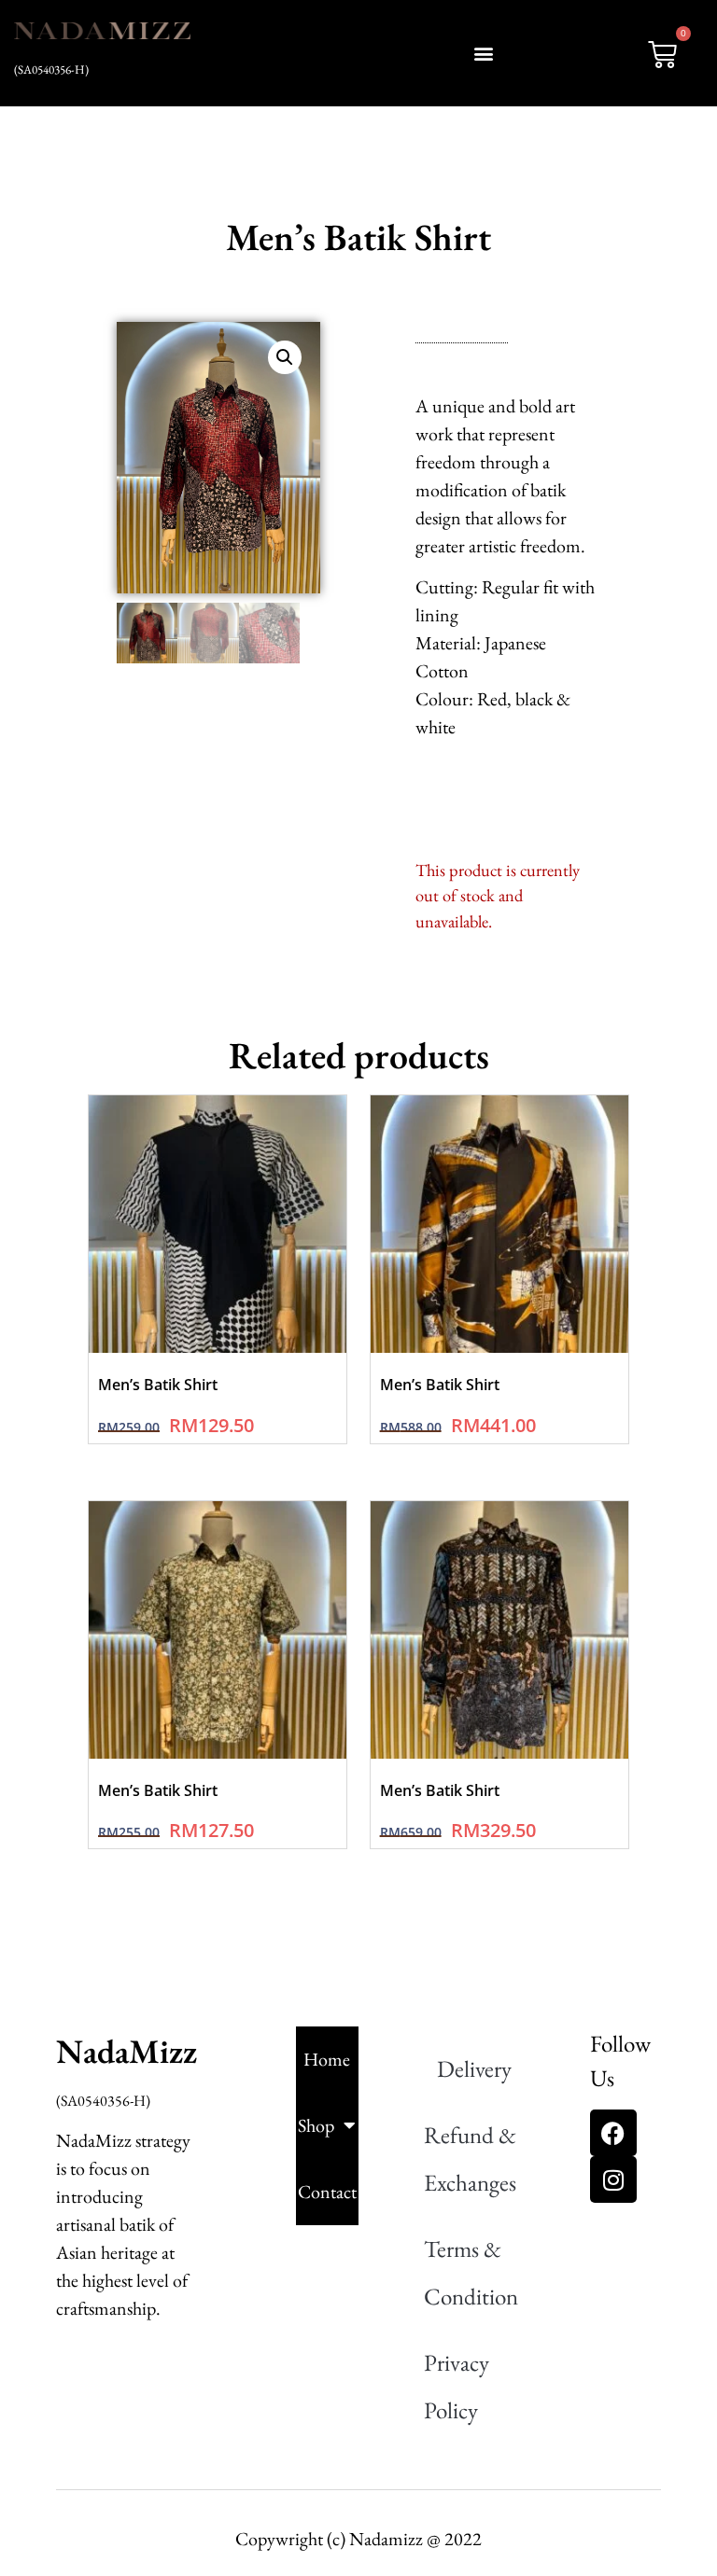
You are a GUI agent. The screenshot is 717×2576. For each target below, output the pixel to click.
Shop (316, 2125)
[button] (485, 53)
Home (327, 2059)
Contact (327, 2192)
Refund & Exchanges (470, 2158)
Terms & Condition (471, 2272)
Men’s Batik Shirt (158, 1385)
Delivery (474, 2068)
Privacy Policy (457, 2386)
